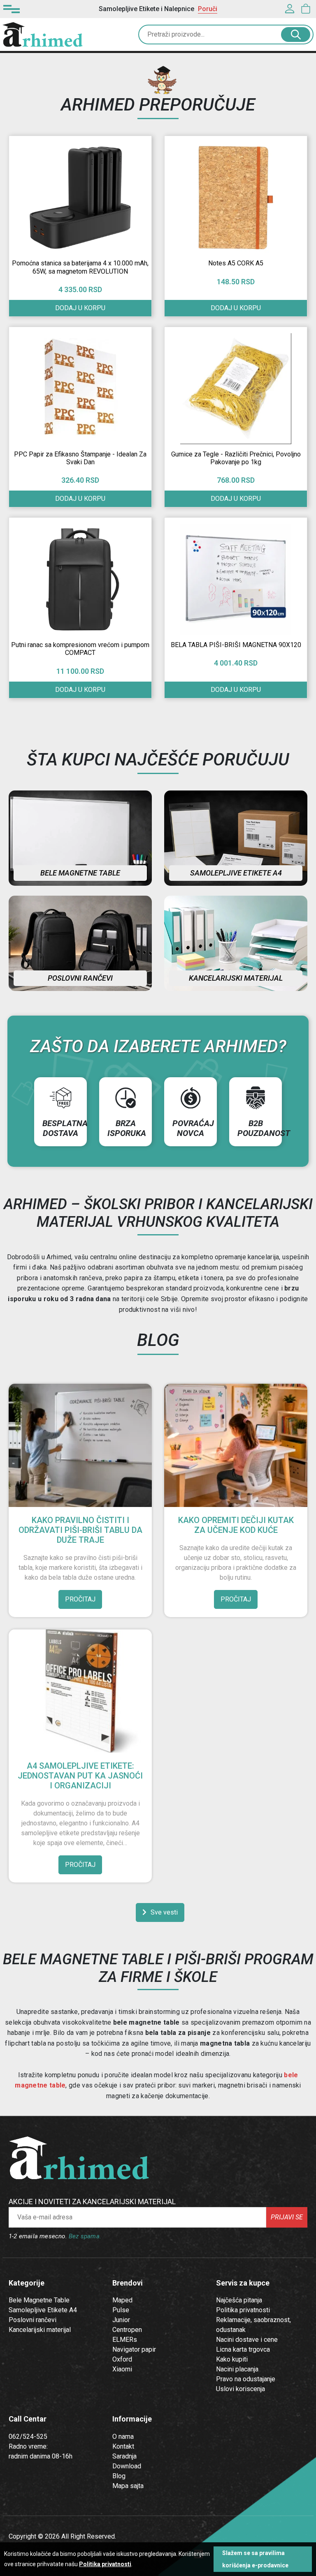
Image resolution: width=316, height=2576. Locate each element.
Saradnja (124, 2456)
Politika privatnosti (243, 2310)
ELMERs (125, 2340)
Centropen (127, 2330)
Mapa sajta (128, 2486)
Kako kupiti (232, 2359)
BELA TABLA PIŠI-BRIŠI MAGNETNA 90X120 (236, 645)
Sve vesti (164, 1912)
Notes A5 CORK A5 (236, 263)
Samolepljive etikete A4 (236, 873)
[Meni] (12, 9)
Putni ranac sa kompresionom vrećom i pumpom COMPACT (80, 649)
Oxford (122, 2359)
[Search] (296, 35)
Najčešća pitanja (239, 2300)
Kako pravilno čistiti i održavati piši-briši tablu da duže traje (80, 1530)
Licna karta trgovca (243, 2349)
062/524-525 (28, 2437)
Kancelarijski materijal (236, 978)
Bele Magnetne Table (39, 2300)
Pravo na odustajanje (246, 2379)
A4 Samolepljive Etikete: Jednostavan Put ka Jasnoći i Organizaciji (80, 1776)
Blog (119, 2476)
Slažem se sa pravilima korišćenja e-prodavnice (255, 2559)
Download (127, 2466)
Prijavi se (287, 2217)
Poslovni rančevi (80, 978)
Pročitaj (80, 1599)
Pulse (121, 2310)
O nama (123, 2437)
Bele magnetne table (80, 873)
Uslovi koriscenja (240, 2389)
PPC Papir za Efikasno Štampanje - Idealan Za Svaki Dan (80, 458)
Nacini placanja (237, 2369)
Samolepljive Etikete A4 (43, 2310)
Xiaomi (122, 2369)
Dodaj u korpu (80, 308)
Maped (122, 2300)
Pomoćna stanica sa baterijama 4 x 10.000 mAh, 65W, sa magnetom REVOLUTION (80, 267)
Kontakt (123, 2446)
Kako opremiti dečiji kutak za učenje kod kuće (236, 1525)
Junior (121, 2320)
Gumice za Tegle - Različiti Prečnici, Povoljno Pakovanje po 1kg (236, 458)
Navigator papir (134, 2349)
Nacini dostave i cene (247, 2340)
